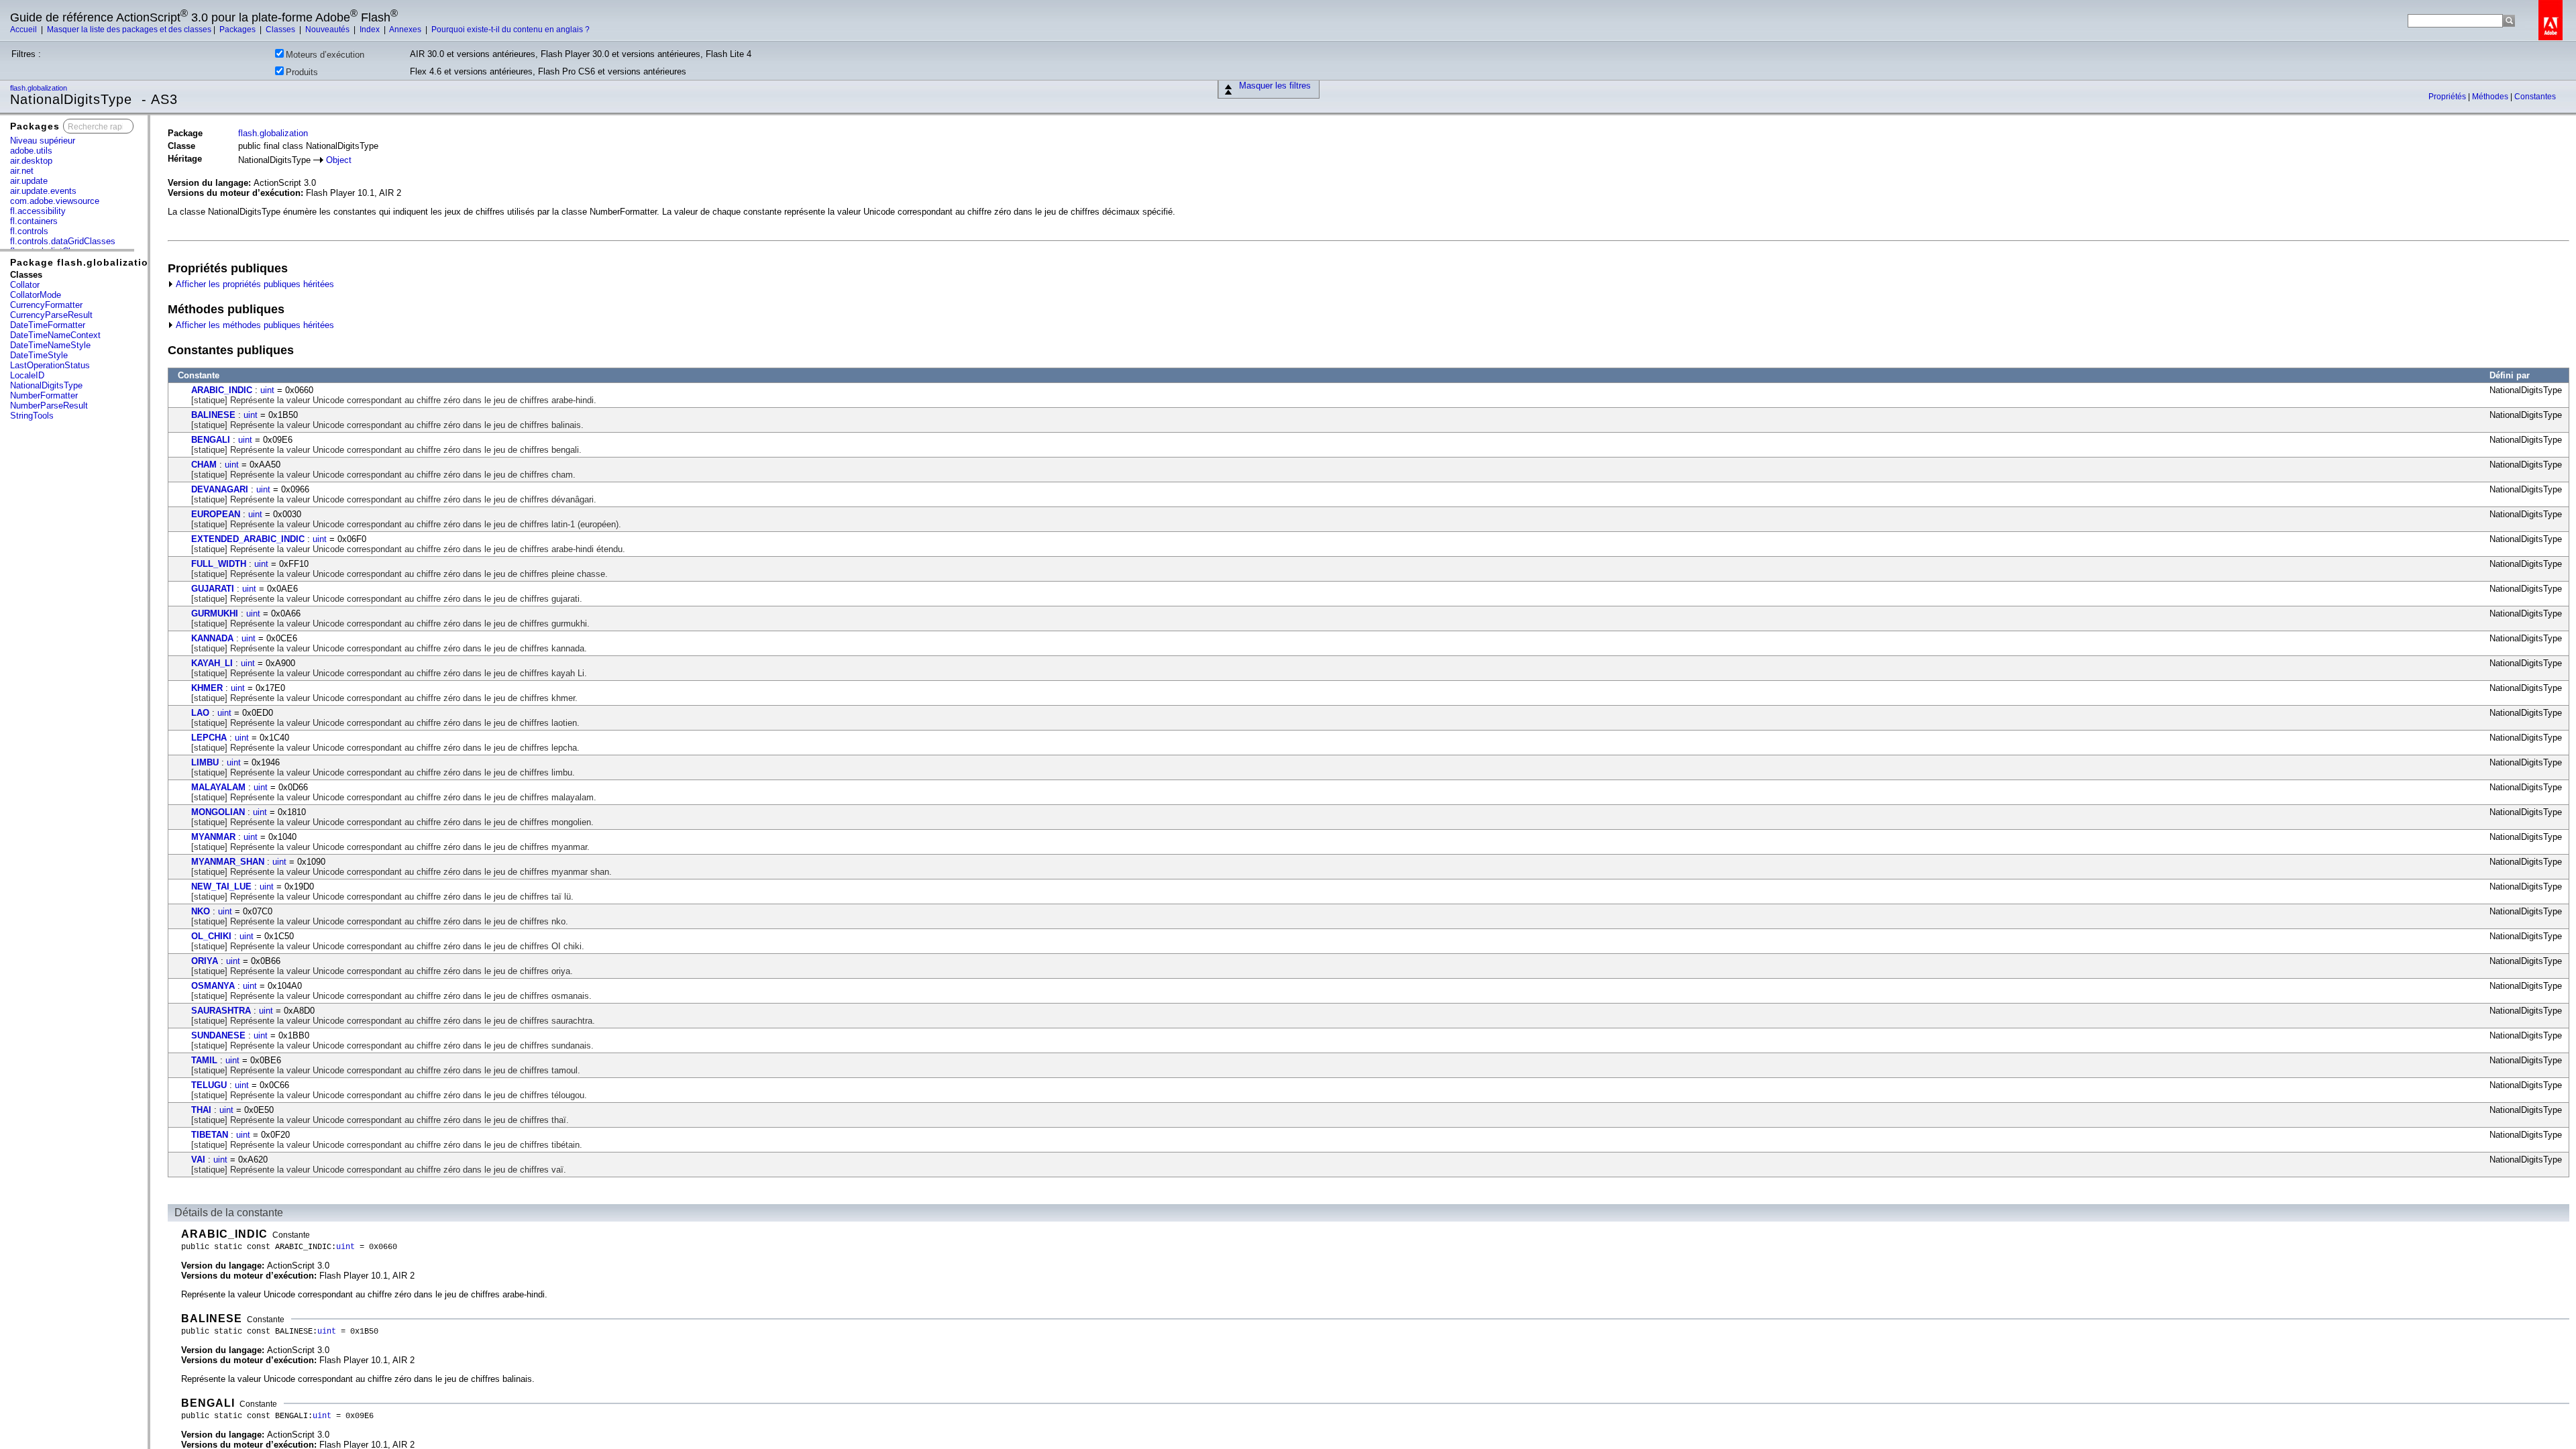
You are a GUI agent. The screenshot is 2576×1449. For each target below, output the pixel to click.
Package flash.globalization (83, 262)
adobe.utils (31, 151)
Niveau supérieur (43, 141)
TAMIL (204, 1060)
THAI (201, 1110)
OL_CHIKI (211, 936)
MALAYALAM (218, 787)
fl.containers (34, 221)
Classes (281, 30)
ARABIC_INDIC (222, 390)
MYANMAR (213, 837)
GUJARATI (213, 589)
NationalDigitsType (46, 385)
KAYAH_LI (212, 663)
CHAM (204, 465)
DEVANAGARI (220, 489)
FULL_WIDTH (219, 564)
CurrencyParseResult (51, 315)
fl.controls (29, 231)
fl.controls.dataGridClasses (63, 241)
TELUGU (209, 1085)
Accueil (24, 30)
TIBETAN (210, 1135)
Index (371, 30)
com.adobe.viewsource (55, 201)
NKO (201, 911)
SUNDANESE (218, 1035)
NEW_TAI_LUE (221, 887)
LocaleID (27, 375)
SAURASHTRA (221, 1011)
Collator (25, 285)
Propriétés (2448, 97)
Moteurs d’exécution (325, 55)
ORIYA (205, 961)
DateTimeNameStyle (50, 345)
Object (339, 160)
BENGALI (211, 440)
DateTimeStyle (39, 355)
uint (267, 390)
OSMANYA (213, 986)
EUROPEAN (216, 514)
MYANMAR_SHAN (228, 862)
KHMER (207, 688)
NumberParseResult (49, 406)
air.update (29, 181)
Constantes (2535, 97)
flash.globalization (40, 88)
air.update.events (43, 191)
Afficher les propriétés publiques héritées (254, 284)
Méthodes (2491, 97)
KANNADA (212, 638)
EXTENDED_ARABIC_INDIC (248, 539)
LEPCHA (209, 738)
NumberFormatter (44, 395)
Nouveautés (328, 30)
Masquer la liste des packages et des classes (129, 30)
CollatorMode (36, 295)
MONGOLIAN (218, 812)
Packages (238, 30)
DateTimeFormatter (48, 325)
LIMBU (205, 762)
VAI (198, 1160)
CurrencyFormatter (46, 305)
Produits (302, 72)
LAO (200, 713)
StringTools (32, 416)
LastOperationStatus (50, 365)
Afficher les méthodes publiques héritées (254, 325)
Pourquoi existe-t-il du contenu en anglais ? (511, 30)
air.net (22, 171)
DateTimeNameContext (55, 335)
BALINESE (213, 415)
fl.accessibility (38, 211)
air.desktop (31, 161)
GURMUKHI (215, 613)
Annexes (406, 30)
